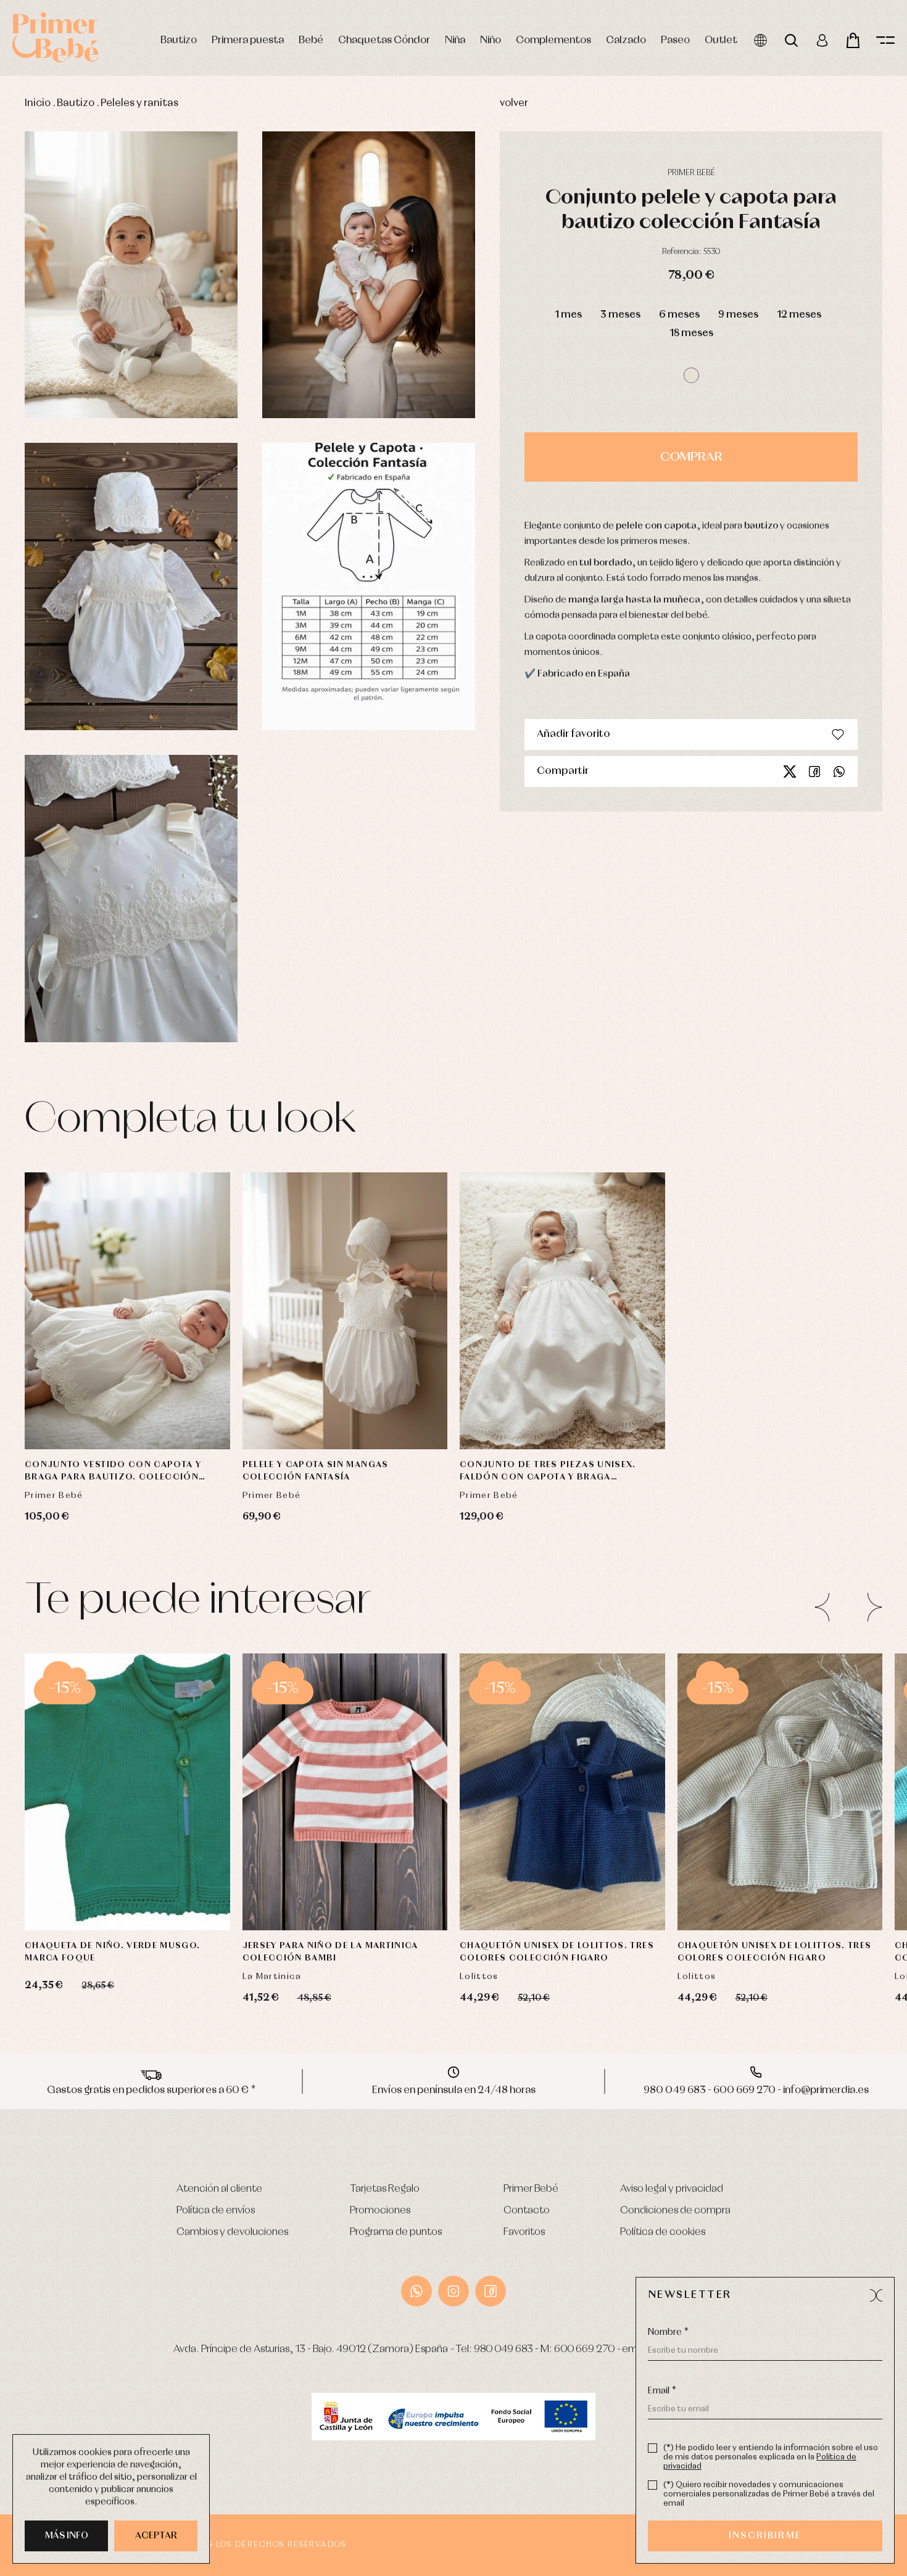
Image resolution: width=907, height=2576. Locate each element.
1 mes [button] (568, 315)
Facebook (814, 772)
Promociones (380, 2211)
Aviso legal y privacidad (672, 2189)
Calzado (626, 40)
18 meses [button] (691, 333)
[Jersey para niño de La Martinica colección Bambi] (345, 1792)
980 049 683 (503, 2349)
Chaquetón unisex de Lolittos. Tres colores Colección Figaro (557, 1952)
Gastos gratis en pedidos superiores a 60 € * (151, 2090)
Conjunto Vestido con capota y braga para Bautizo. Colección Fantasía (113, 1472)
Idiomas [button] (760, 40)
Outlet (721, 40)
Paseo (675, 40)
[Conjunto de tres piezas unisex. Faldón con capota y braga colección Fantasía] (562, 1311)
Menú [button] (885, 40)
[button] (691, 375)
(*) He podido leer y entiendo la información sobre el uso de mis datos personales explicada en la (771, 2457)
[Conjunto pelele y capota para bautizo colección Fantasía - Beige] (131, 275)
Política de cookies (663, 2232)
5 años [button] (296, 1862)
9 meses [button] (738, 315)
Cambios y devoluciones (232, 2232)
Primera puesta (248, 40)
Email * (662, 2391)
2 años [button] (296, 1831)
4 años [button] (393, 1831)
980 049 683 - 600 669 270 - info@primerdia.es (756, 2090)
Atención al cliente (219, 2189)
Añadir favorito (574, 734)
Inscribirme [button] (765, 2536)
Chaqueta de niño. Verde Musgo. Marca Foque (113, 1952)
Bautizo (179, 40)
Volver (514, 103)
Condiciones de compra (675, 2211)
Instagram (453, 2291)
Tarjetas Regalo (385, 2189)
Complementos (553, 40)
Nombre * (668, 2332)
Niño (491, 40)
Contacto (527, 2211)
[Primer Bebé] (56, 37)
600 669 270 (584, 2349)
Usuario (822, 40)
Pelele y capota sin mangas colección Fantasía (316, 1471)
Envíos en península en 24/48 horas (454, 2090)
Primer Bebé (531, 2189)
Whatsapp (839, 772)
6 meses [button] (679, 315)
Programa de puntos (396, 2232)
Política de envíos (216, 2211)
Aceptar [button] (156, 2536)
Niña (455, 40)
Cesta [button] (853, 40)
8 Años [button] (345, 1893)
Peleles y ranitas (139, 103)
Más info (67, 2536)
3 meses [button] (620, 315)
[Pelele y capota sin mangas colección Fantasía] (345, 1311)
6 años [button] (345, 1862)
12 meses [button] (799, 315)
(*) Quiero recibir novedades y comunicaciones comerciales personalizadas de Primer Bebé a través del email (769, 2494)
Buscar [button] (791, 40)
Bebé (311, 40)
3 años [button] (562, 1862)
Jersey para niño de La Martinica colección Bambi (330, 1952)
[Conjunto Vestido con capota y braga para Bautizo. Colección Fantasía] (127, 1311)
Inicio (38, 103)
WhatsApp (416, 2291)
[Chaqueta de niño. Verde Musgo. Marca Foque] (127, 1792)
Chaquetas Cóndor (384, 40)
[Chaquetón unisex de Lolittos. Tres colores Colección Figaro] (562, 1792)
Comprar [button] (691, 457)
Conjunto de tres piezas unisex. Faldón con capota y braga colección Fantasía (548, 1472)
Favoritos (524, 2232)
